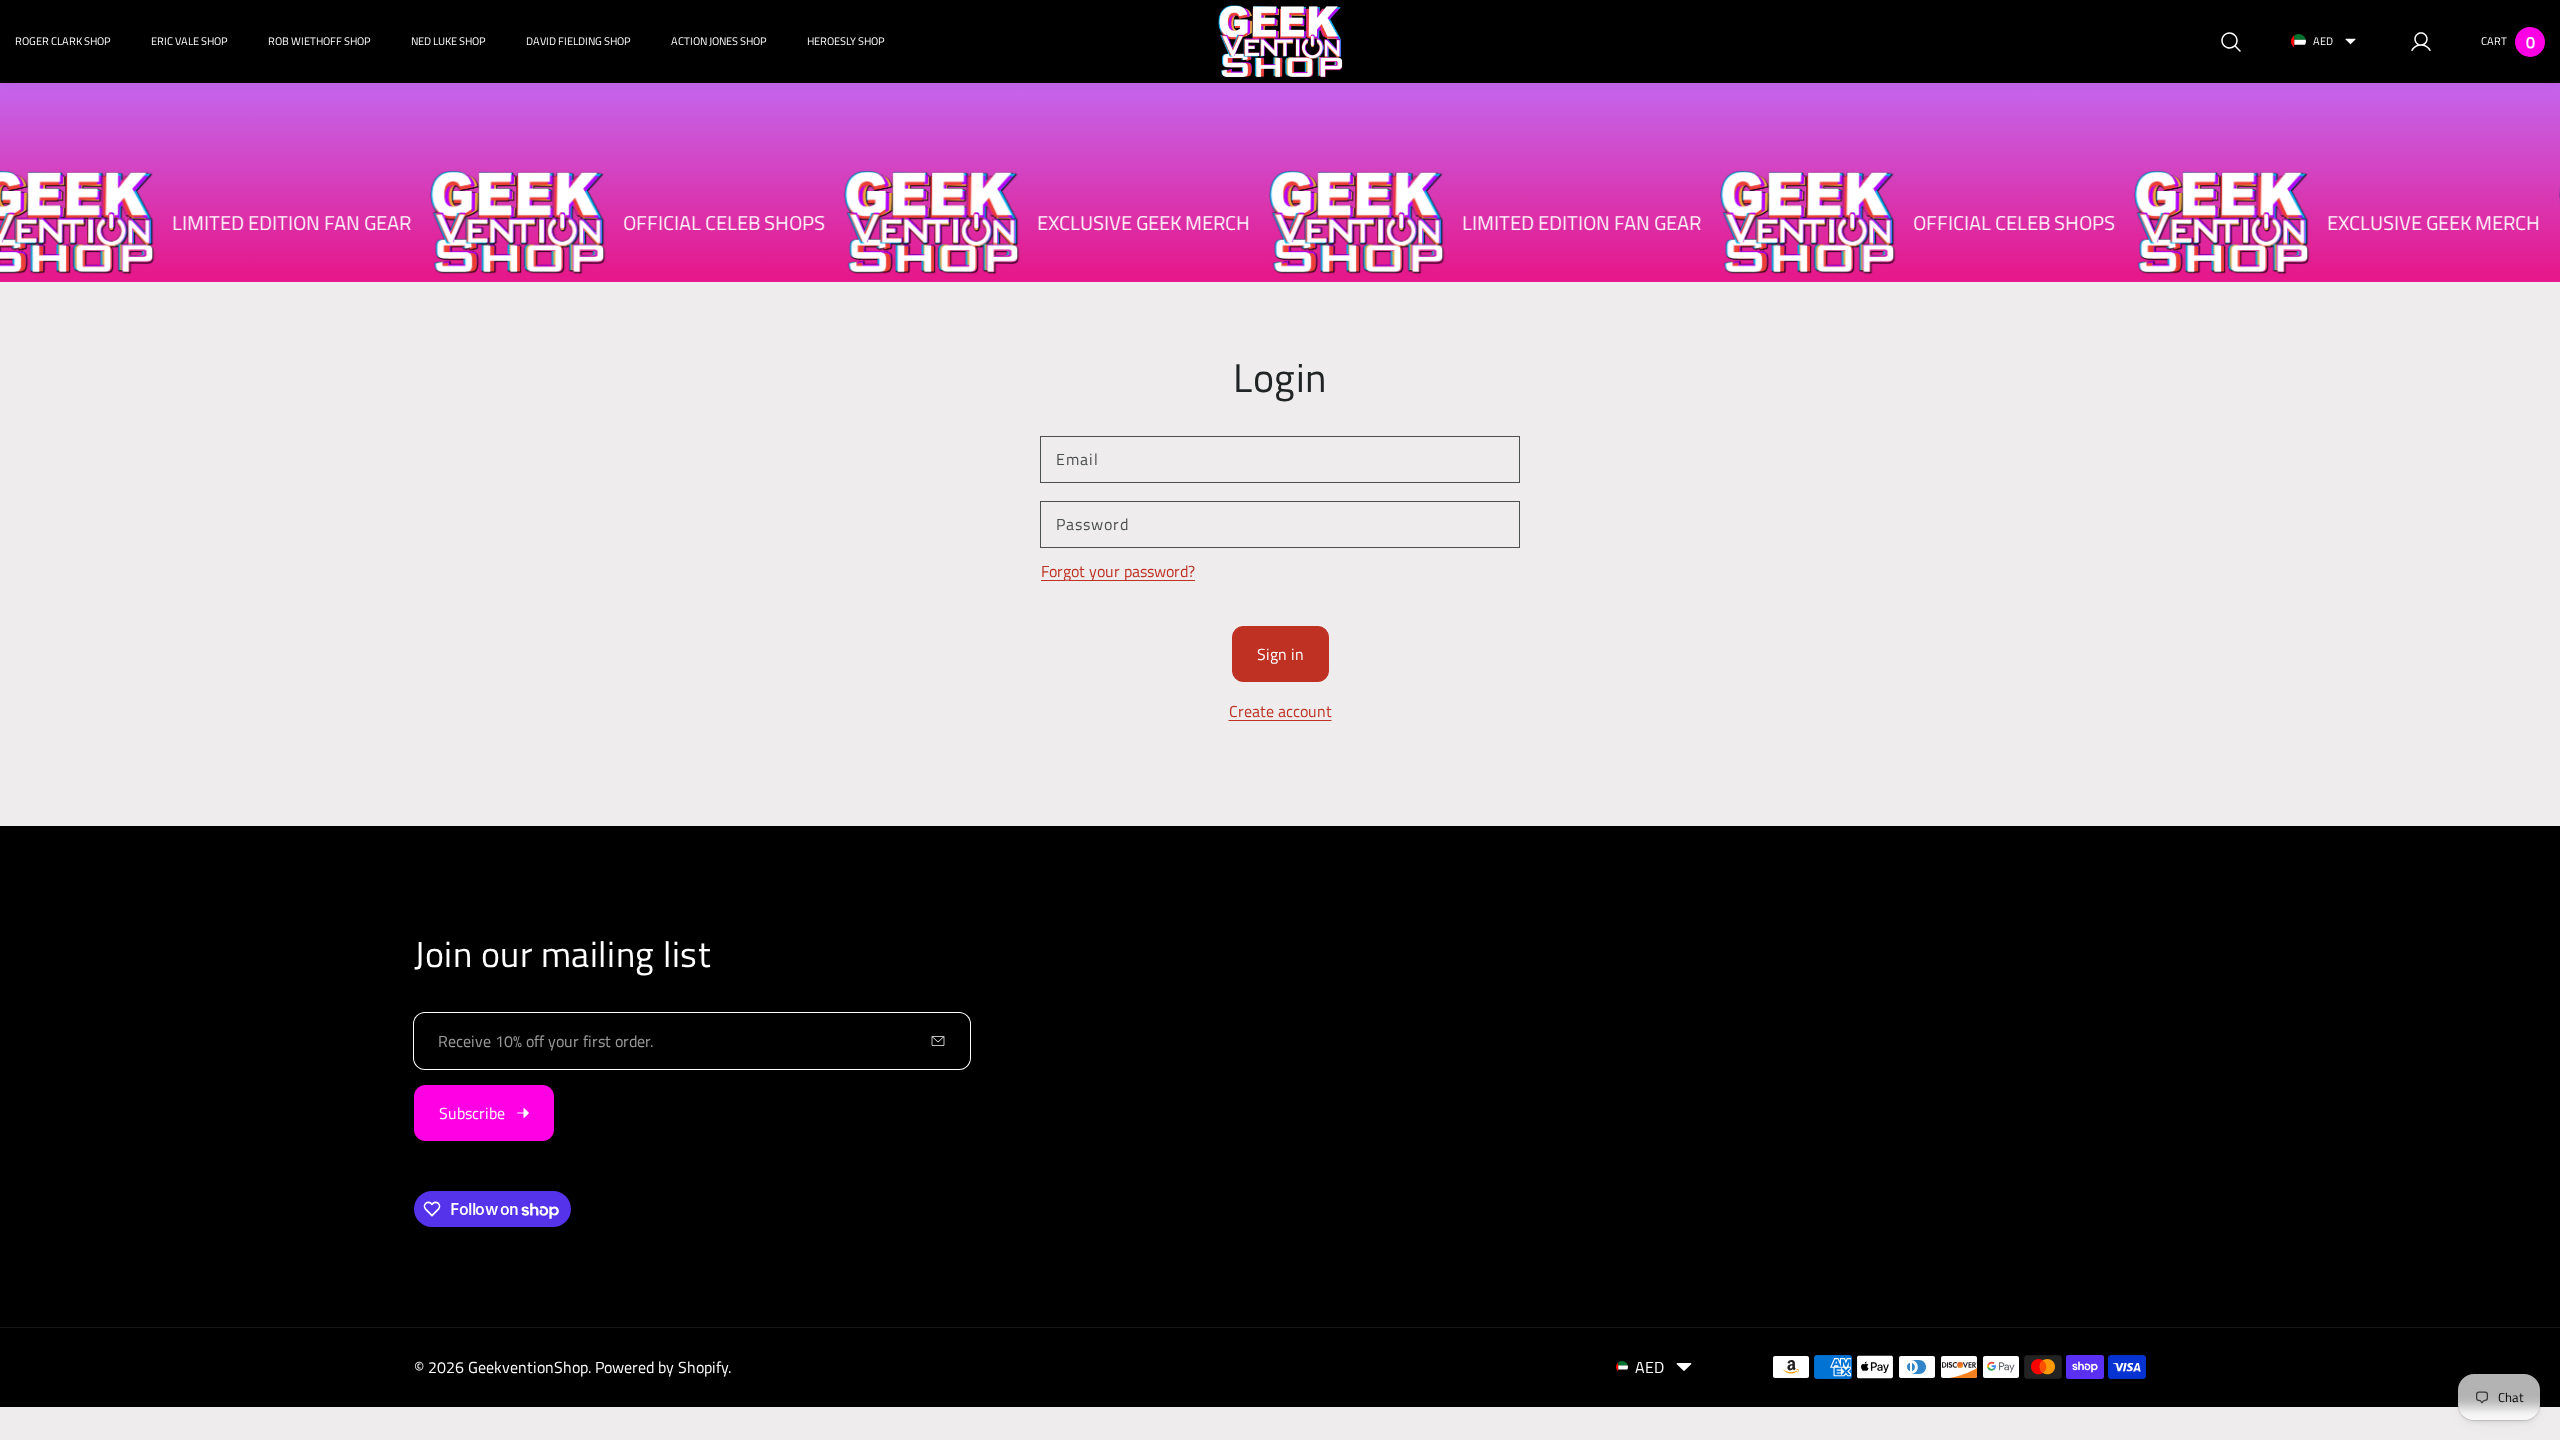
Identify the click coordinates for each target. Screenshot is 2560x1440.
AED (2323, 41)
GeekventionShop (528, 1367)
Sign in (1280, 654)
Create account (1280, 711)
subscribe (472, 1113)
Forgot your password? (1118, 571)
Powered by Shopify (661, 1367)
